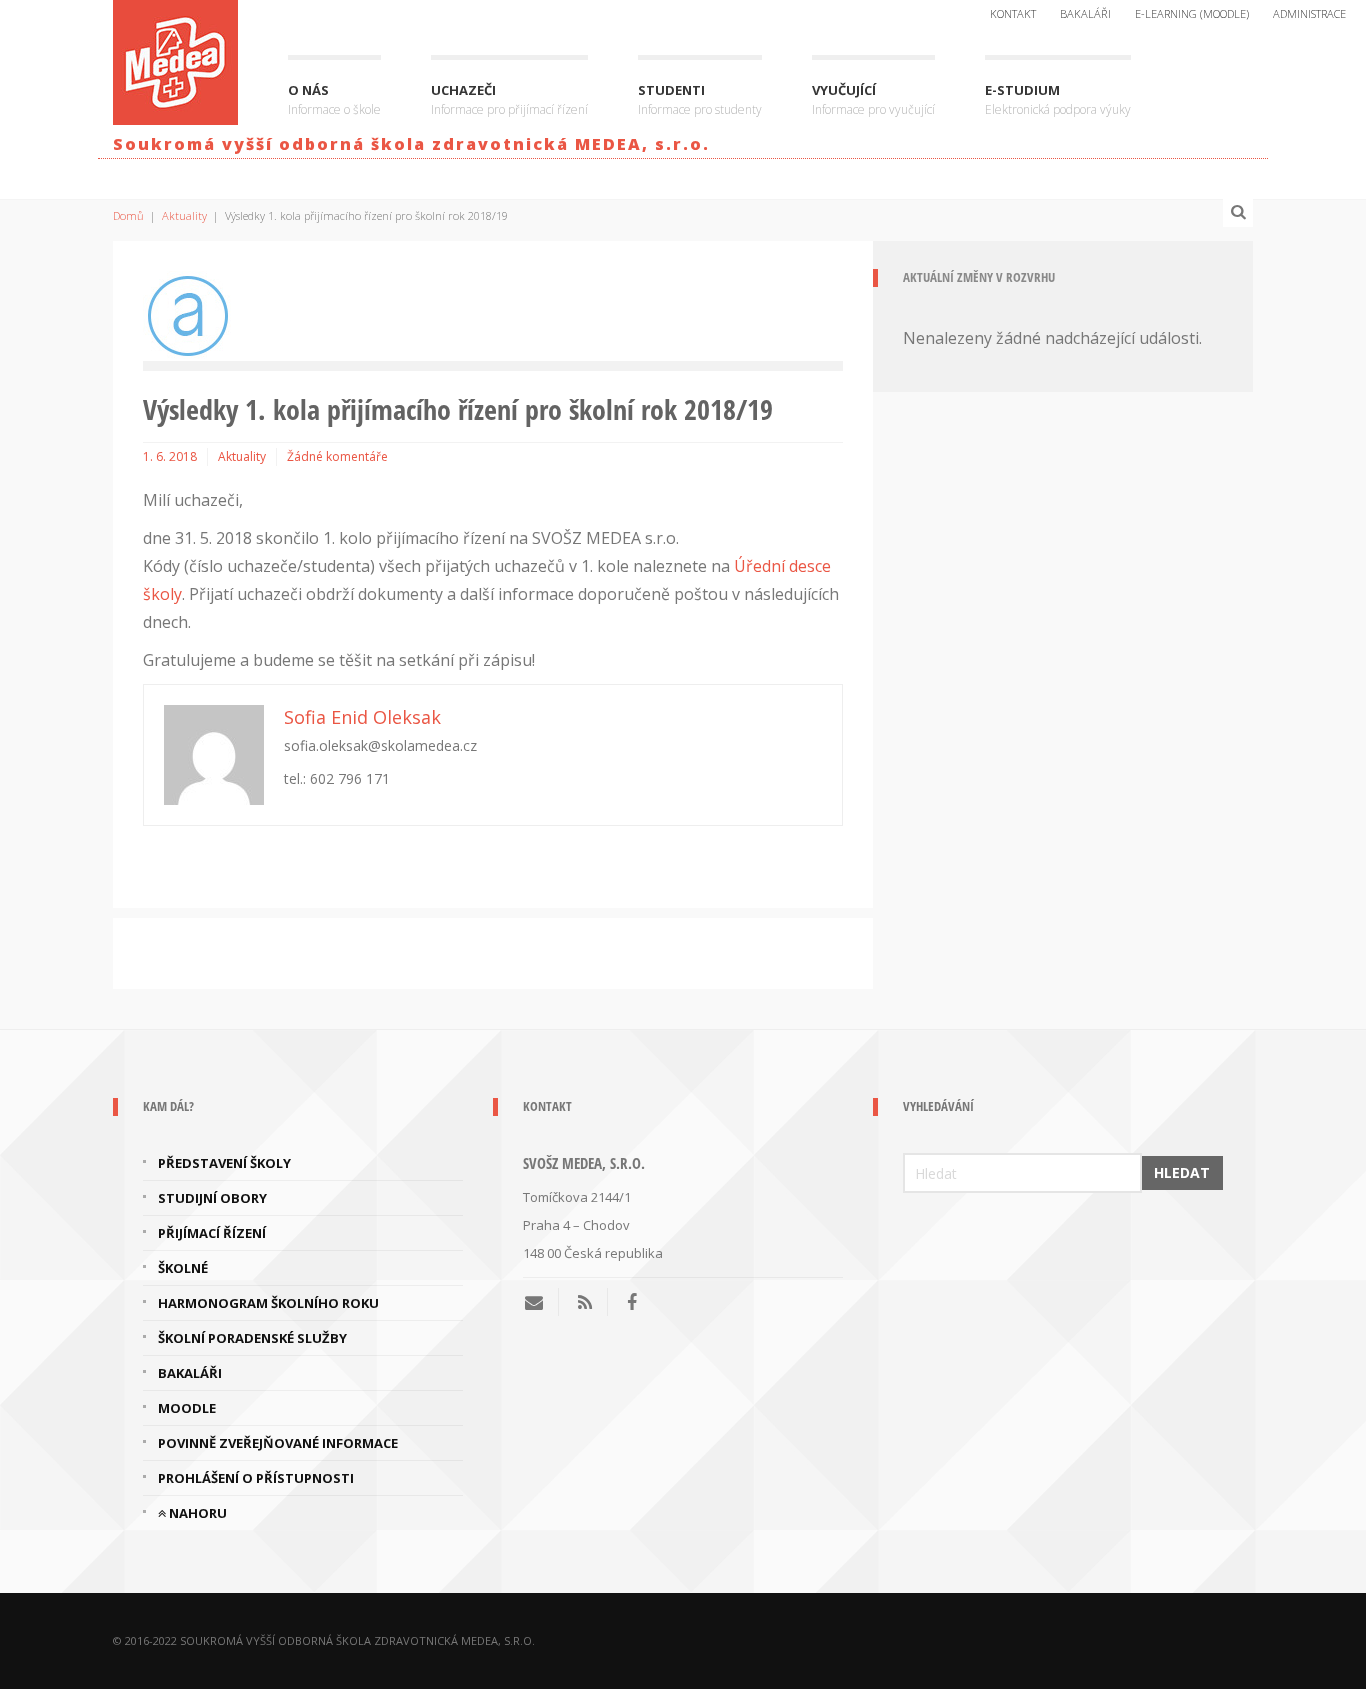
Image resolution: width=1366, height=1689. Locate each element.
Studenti (700, 99)
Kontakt (1013, 13)
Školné (183, 1268)
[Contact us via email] (541, 1302)
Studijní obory (212, 1198)
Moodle (187, 1408)
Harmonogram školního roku (268, 1303)
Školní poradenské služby (252, 1338)
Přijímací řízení (212, 1233)
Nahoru (196, 1513)
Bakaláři (1085, 13)
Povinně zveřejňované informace (278, 1443)
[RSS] (585, 1302)
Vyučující (873, 99)
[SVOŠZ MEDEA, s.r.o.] (175, 59)
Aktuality (184, 215)
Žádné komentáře (337, 456)
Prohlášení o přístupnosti (256, 1478)
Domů (128, 215)
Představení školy (224, 1163)
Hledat (1182, 1172)
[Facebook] (632, 1302)
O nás (334, 99)
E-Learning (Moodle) (1192, 13)
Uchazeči (509, 99)
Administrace (1309, 13)
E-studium (1058, 99)
